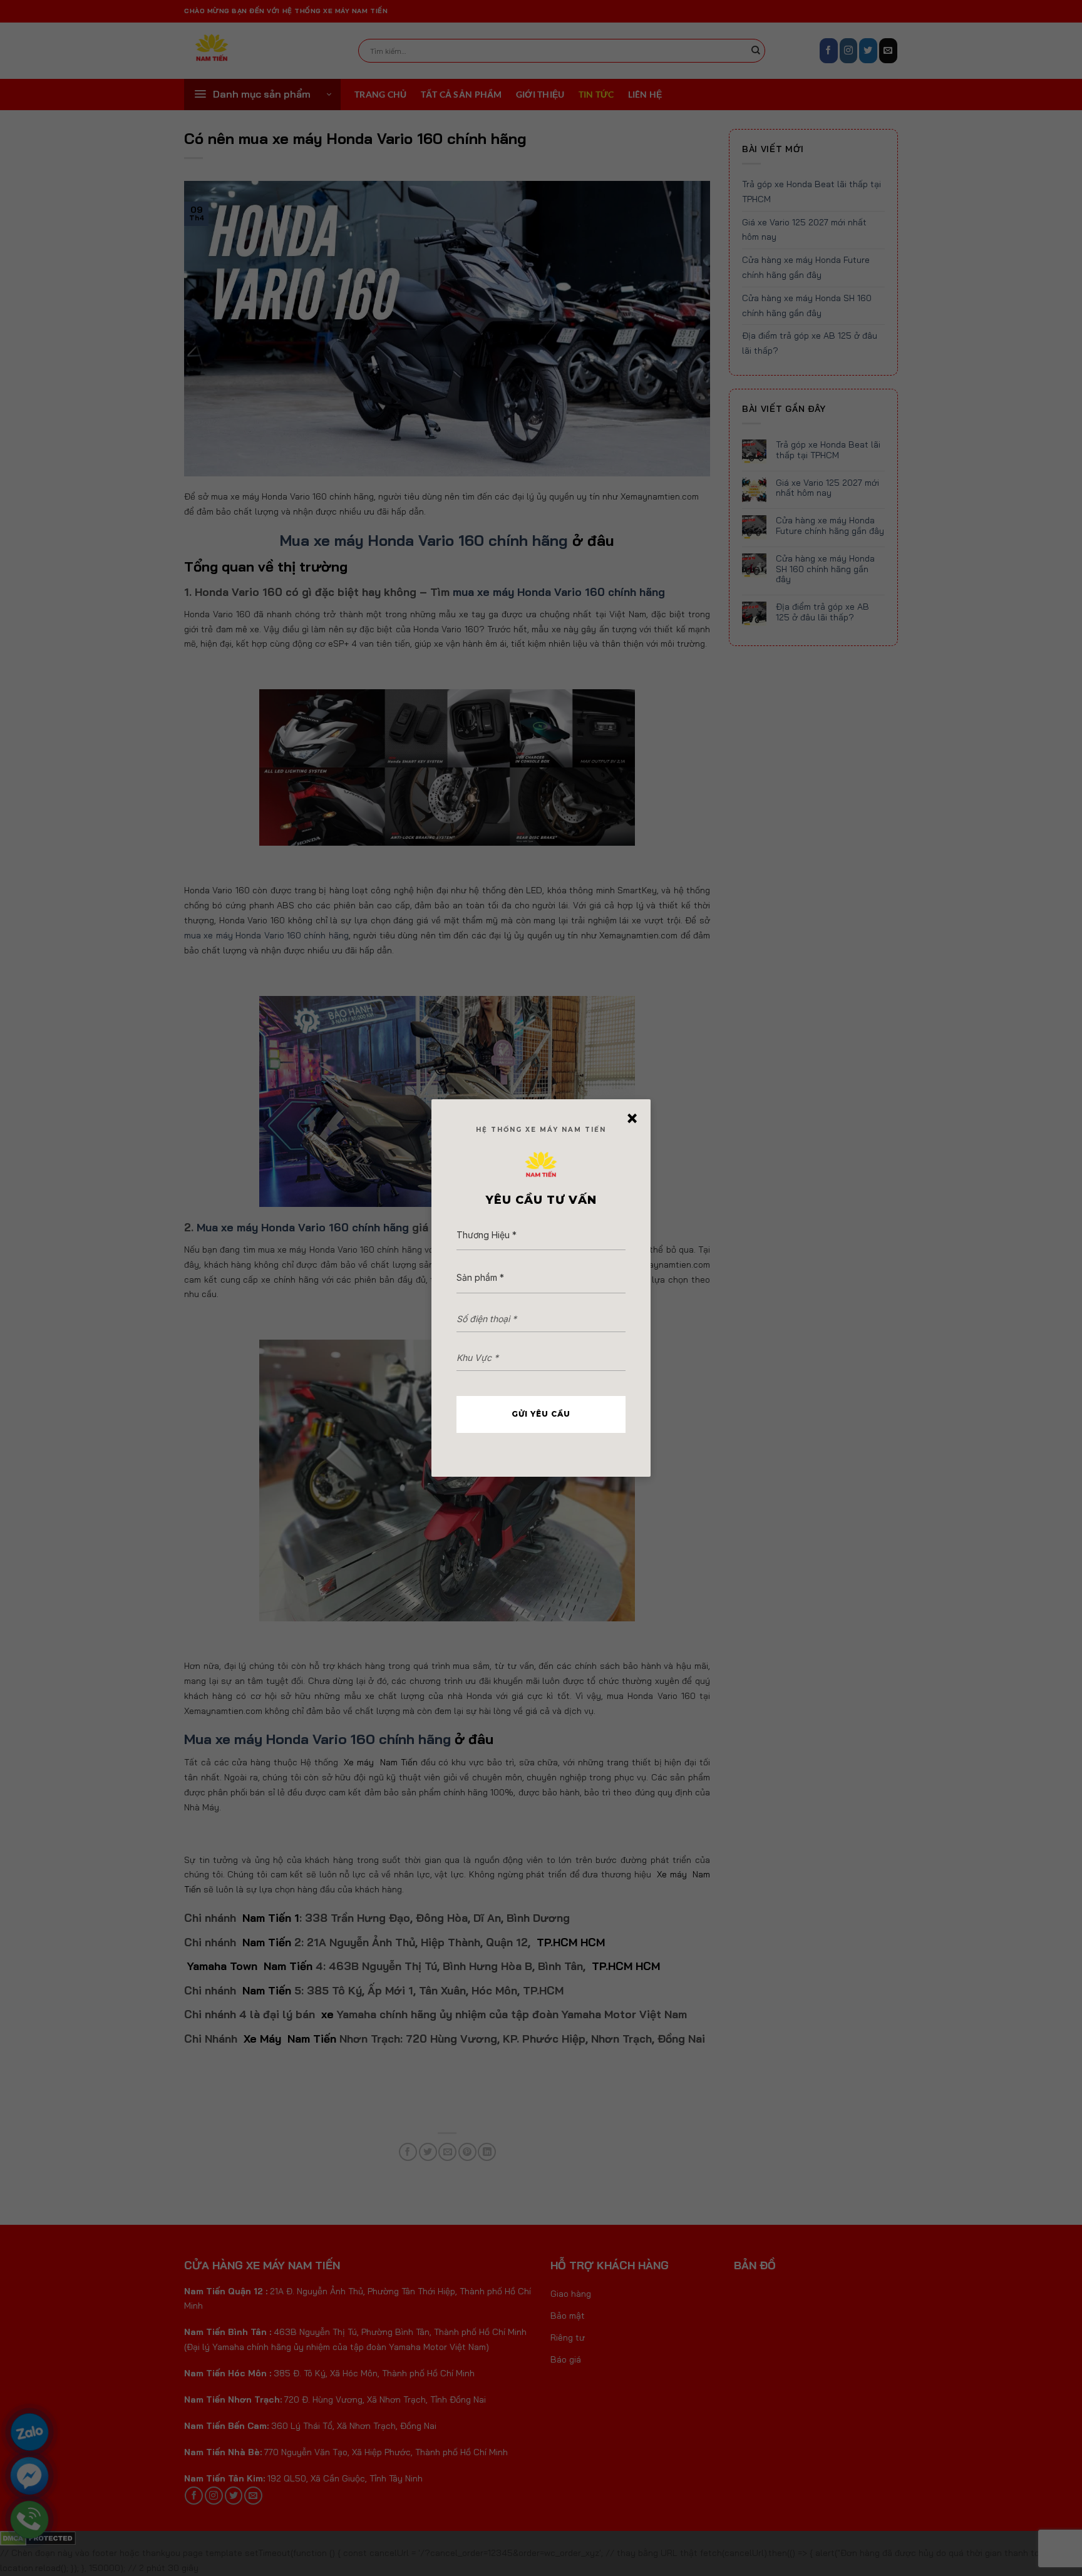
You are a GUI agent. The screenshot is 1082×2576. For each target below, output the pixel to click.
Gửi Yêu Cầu (541, 1414)
